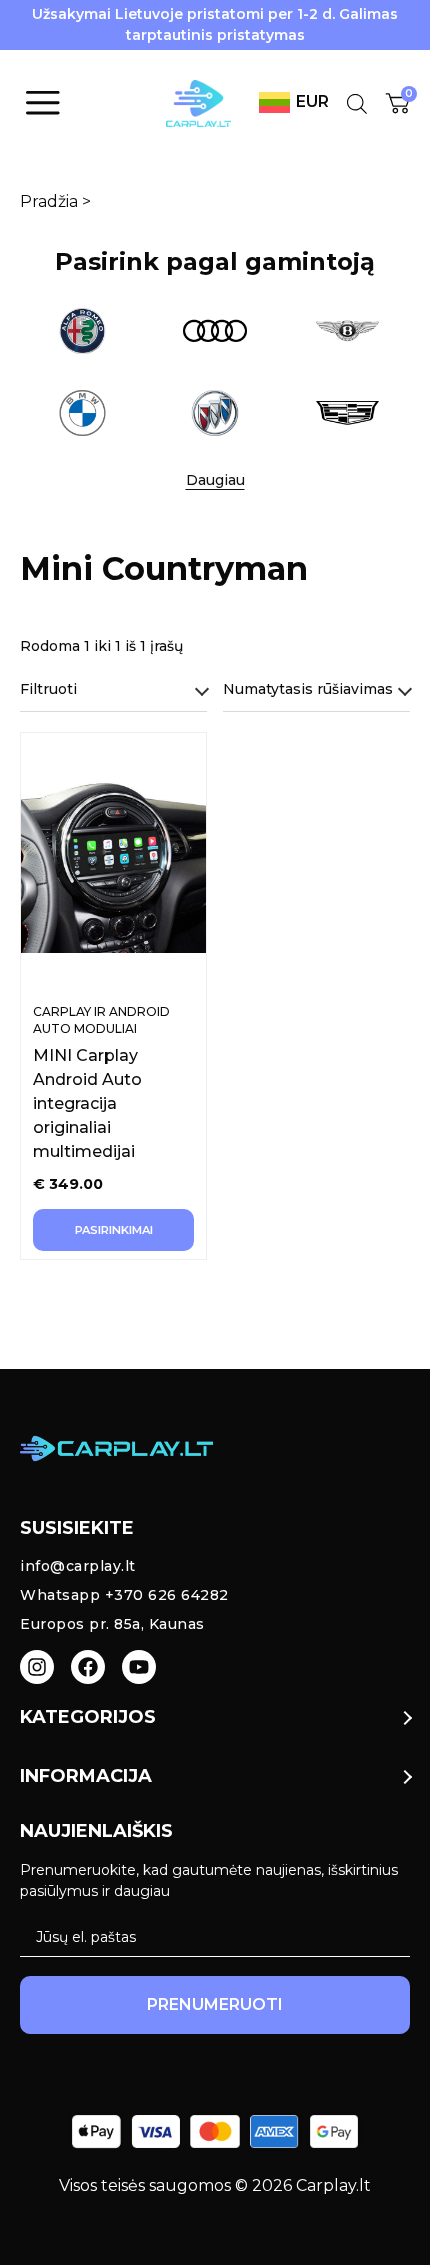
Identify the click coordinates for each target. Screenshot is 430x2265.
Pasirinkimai (114, 1230)
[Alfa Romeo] (82, 331)
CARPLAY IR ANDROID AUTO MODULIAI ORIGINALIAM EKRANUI (104, 1028)
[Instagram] (37, 1667)
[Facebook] (88, 1667)
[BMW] (82, 413)
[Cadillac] (347, 413)
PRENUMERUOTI (215, 2004)
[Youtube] (139, 1667)
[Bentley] (347, 331)
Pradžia (49, 201)
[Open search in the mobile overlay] (357, 104)
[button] (215, 480)
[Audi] (215, 331)
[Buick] (215, 413)
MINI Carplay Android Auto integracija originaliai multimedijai (87, 1103)
